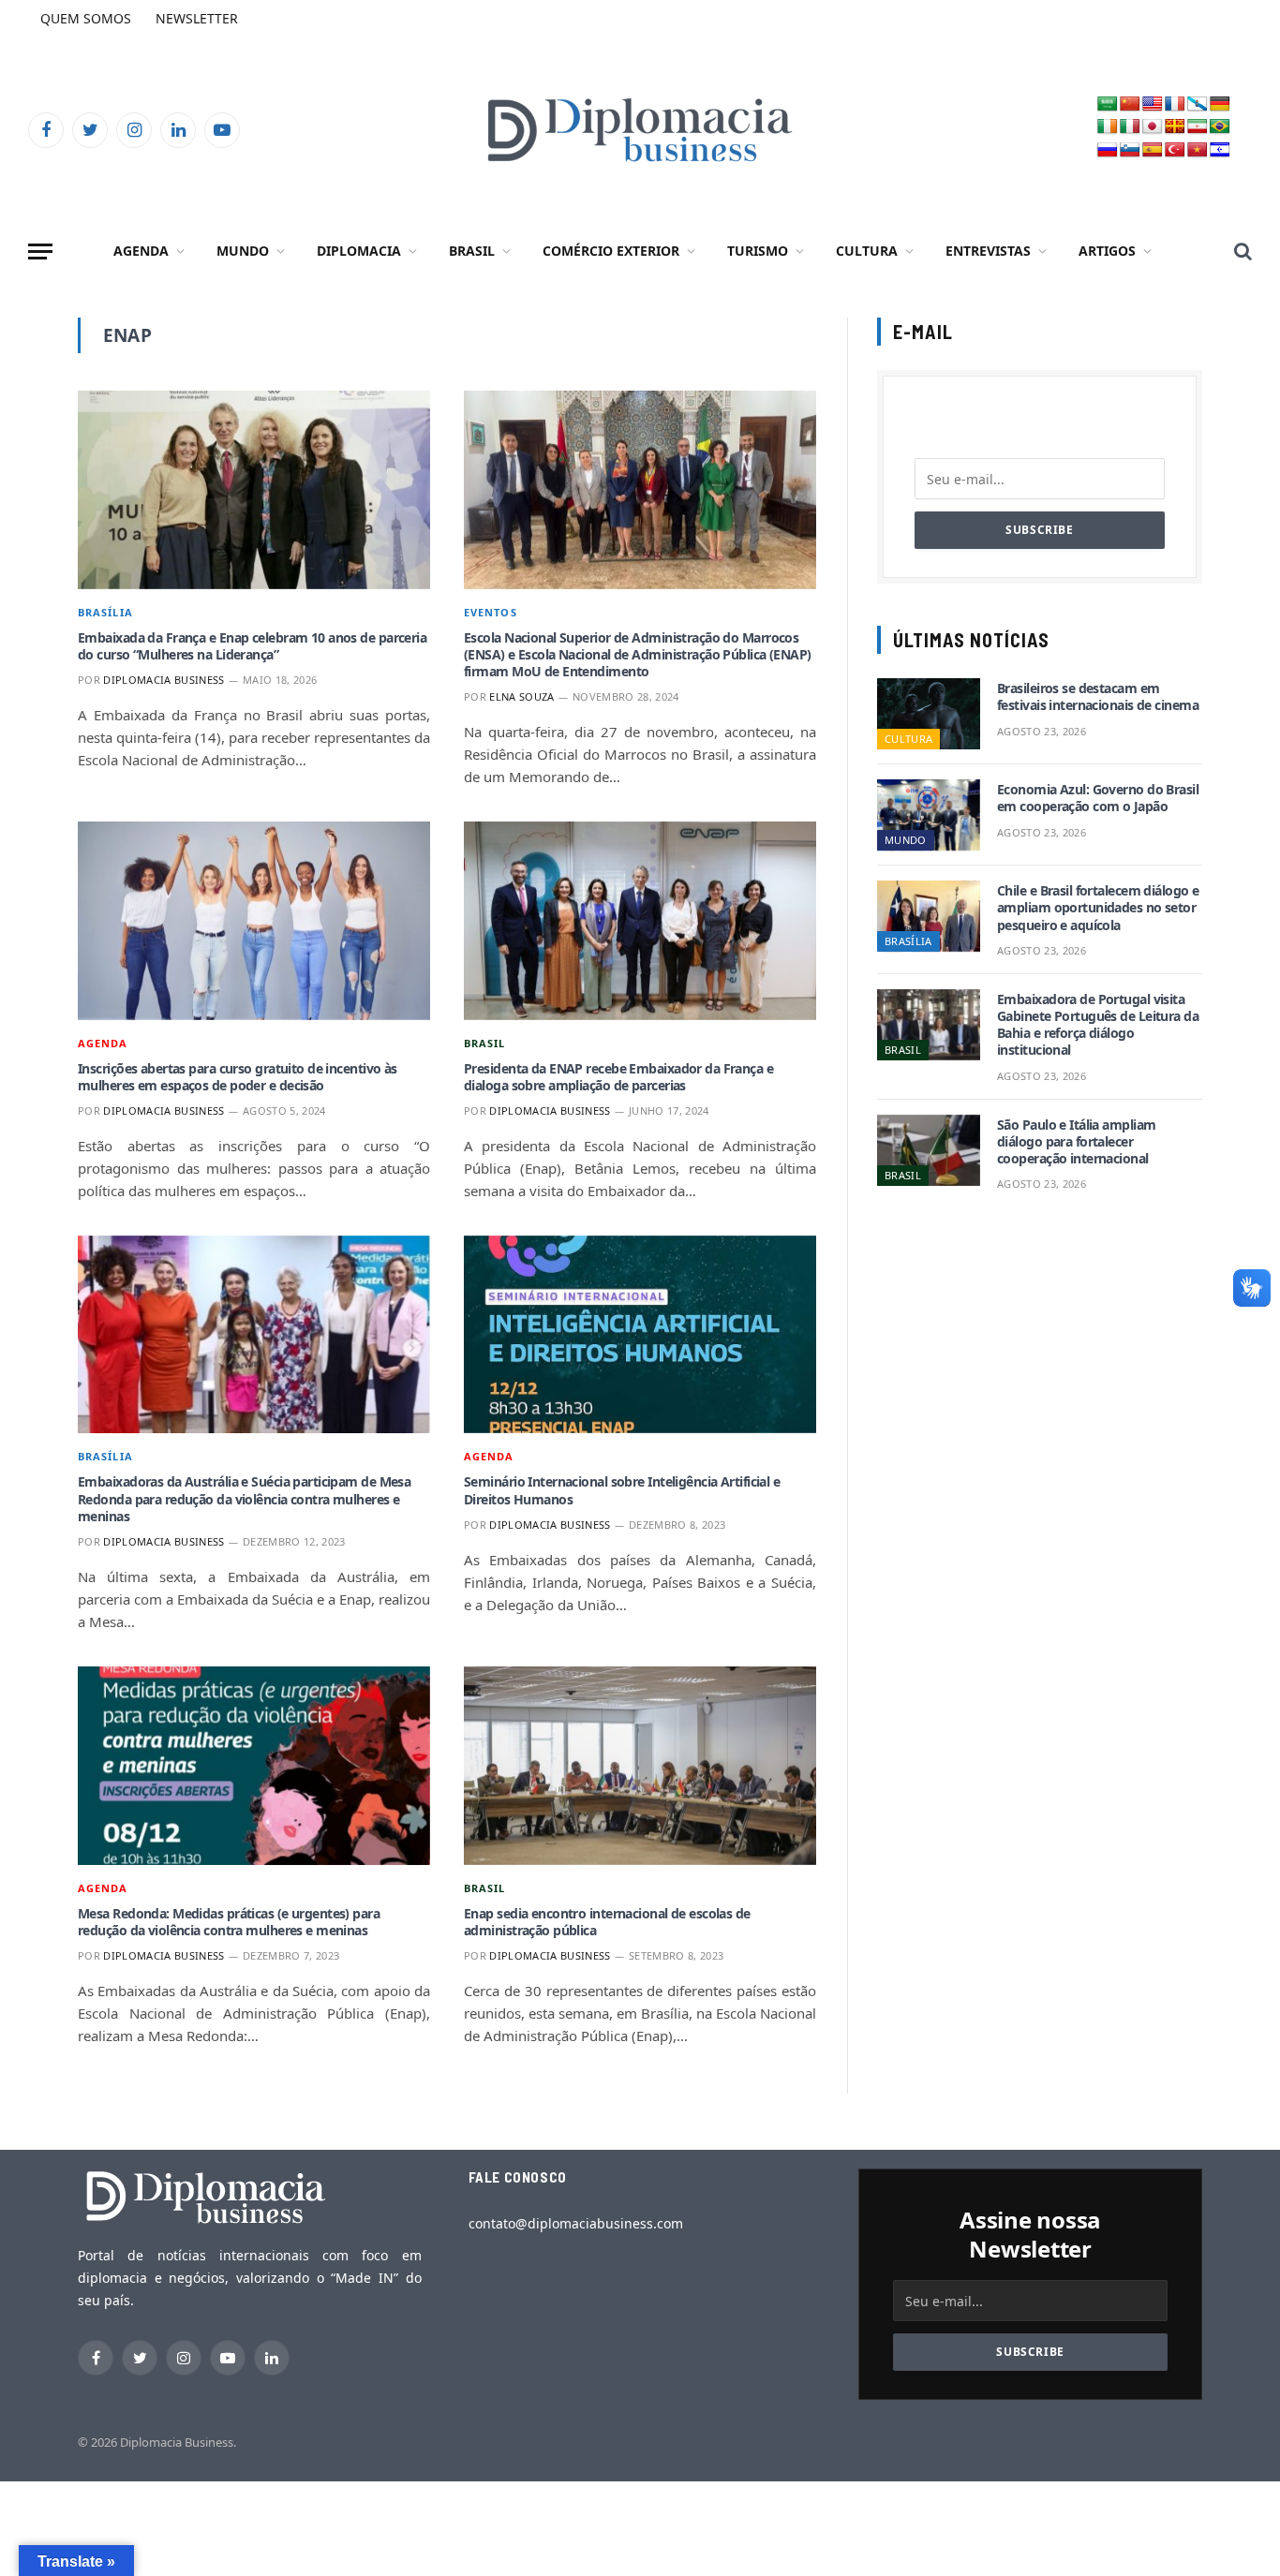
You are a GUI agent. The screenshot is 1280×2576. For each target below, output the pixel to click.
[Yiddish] (1220, 150)
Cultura (867, 251)
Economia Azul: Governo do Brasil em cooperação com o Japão (1098, 798)
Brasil (472, 251)
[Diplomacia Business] (640, 130)
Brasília (105, 612)
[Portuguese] (1220, 127)
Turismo (758, 251)
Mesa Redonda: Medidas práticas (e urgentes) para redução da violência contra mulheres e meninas (229, 1922)
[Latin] (1175, 127)
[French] (1175, 104)
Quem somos (86, 18)
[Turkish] (1175, 150)
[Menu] (40, 252)
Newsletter (197, 18)
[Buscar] (1241, 252)
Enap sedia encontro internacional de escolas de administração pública (607, 1922)
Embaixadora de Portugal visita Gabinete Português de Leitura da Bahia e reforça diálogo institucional (1098, 1025)
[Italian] (1130, 127)
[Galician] (1198, 104)
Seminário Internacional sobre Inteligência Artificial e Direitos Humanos (622, 1490)
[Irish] (1108, 127)
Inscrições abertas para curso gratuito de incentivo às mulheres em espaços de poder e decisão (238, 1077)
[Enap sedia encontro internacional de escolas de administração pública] (640, 1766)
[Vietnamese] (1198, 150)
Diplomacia (359, 251)
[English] (1153, 104)
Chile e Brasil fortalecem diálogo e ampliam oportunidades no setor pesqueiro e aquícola (1098, 908)
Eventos (491, 612)
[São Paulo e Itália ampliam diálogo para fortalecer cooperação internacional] (929, 1150)
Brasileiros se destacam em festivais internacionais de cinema (1098, 697)
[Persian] (1198, 127)
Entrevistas (988, 251)
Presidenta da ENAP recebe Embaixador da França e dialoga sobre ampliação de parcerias (618, 1077)
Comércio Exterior (611, 251)
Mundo (243, 251)
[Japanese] (1153, 127)
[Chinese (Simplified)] (1130, 104)
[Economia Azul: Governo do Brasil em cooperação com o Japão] (929, 815)
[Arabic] (1108, 104)
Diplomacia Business (164, 680)
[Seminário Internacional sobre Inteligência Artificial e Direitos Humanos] (640, 1335)
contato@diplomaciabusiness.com (576, 2223)
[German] (1220, 104)
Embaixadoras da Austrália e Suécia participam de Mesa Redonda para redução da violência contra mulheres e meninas (244, 1499)
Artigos (1107, 251)
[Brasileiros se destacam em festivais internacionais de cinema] (929, 714)
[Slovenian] (1130, 150)
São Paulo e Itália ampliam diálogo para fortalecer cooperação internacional (1076, 1142)
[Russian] (1108, 150)
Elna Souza (521, 696)
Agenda (141, 251)
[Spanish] (1153, 150)
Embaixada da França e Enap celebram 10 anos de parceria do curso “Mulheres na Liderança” (252, 646)
